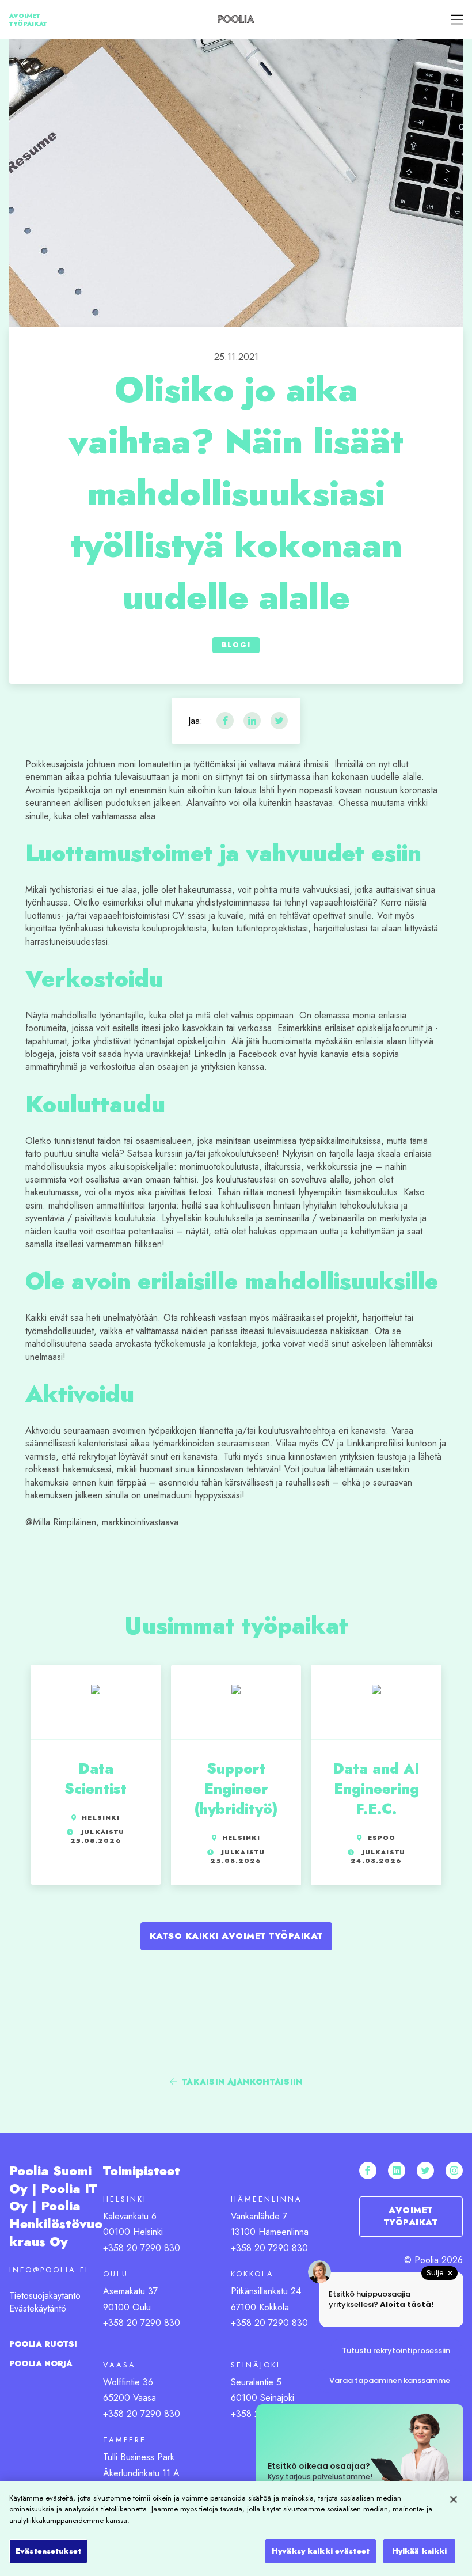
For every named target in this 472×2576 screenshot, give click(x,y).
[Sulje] (454, 2499)
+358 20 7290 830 (142, 2248)
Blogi (236, 645)
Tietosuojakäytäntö (45, 2296)
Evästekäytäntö (38, 2308)
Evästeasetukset (48, 2551)
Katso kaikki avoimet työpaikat (236, 1936)
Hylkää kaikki (420, 2551)
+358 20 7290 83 (139, 2414)
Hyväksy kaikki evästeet (321, 2551)
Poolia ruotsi (43, 2344)
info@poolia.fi (49, 2270)
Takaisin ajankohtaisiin (241, 2082)
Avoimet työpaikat (28, 20)
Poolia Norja (41, 2363)
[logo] (236, 18)
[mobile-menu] (453, 20)
